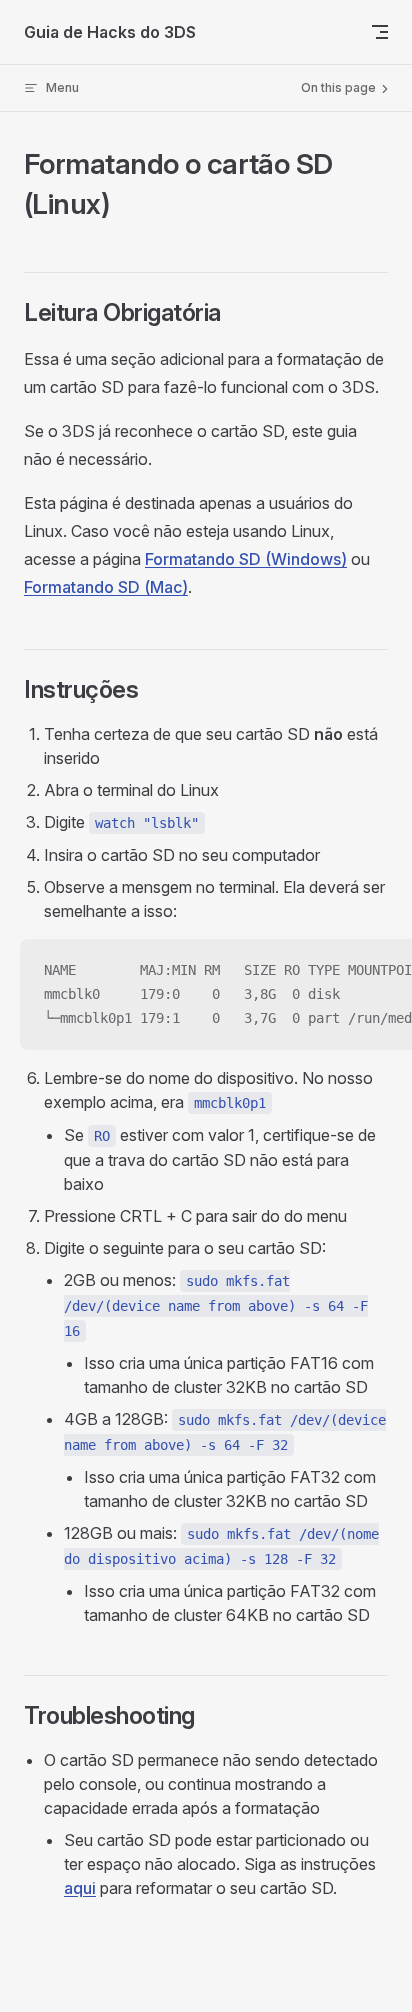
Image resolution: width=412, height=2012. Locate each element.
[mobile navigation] (380, 32)
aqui (80, 1888)
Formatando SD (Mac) (106, 587)
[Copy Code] (380, 971)
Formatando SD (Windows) (246, 559)
